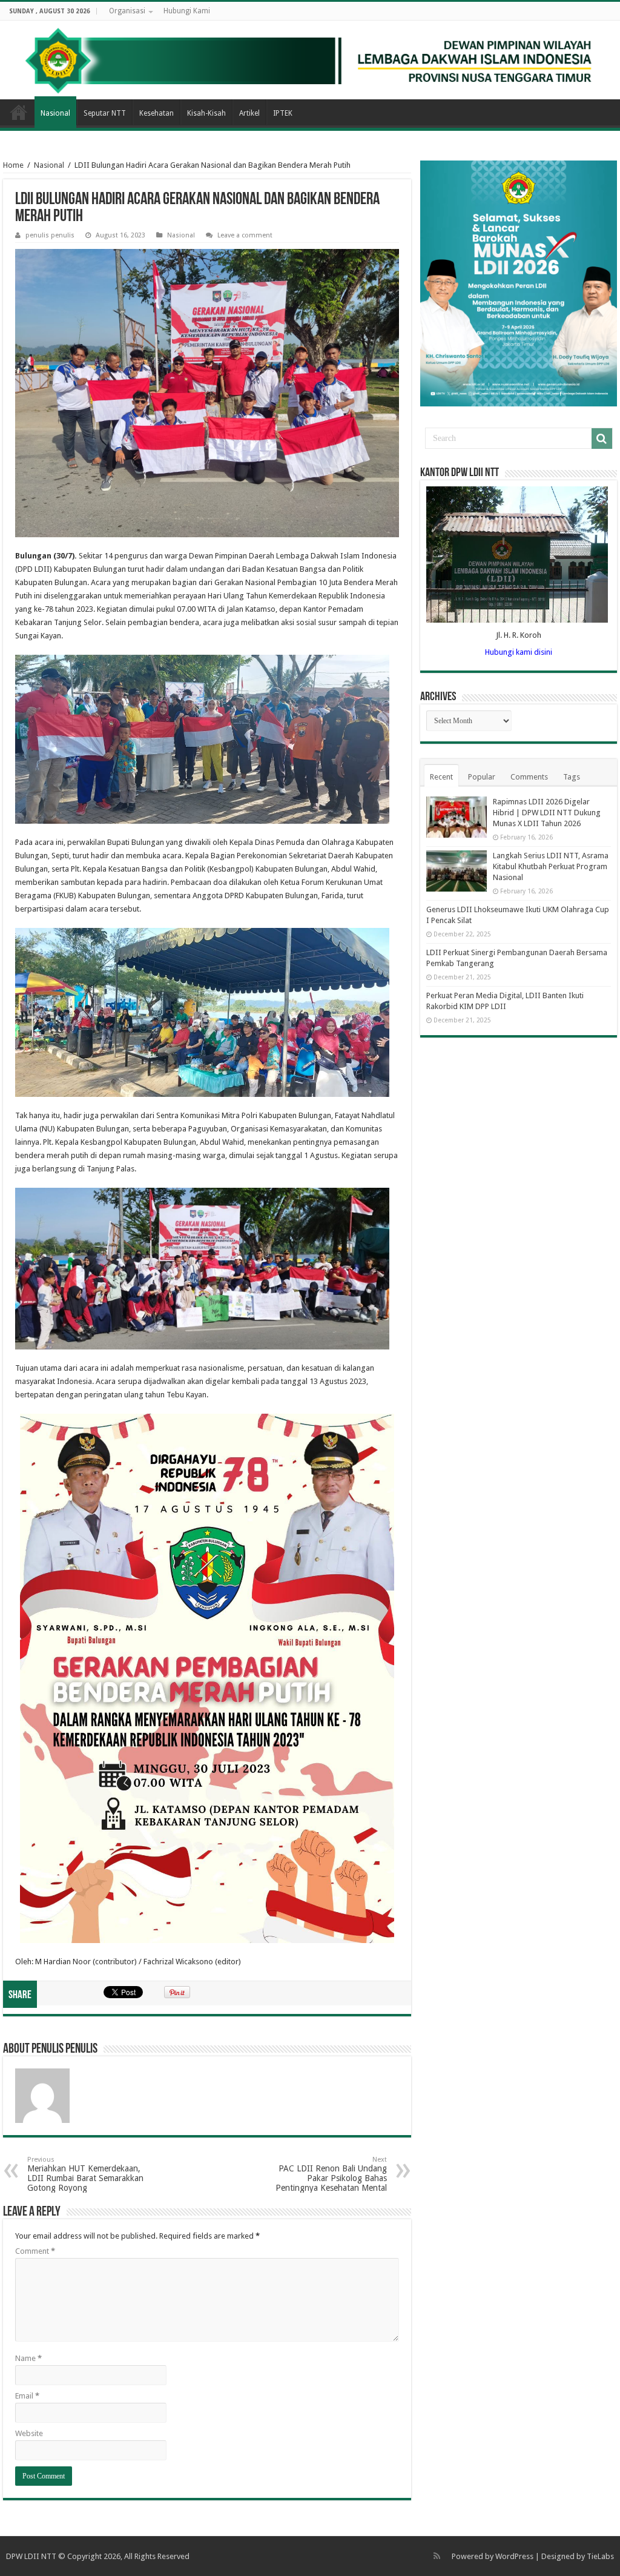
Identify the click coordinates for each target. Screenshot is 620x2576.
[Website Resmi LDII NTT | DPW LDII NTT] (310, 60)
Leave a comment (245, 235)
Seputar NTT (105, 113)
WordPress (514, 2556)
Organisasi (127, 11)
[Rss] (437, 2556)
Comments (529, 777)
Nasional (55, 113)
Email (27, 2396)
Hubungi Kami (187, 11)
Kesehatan (157, 113)
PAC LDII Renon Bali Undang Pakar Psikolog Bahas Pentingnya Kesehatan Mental (331, 2174)
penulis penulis (50, 235)
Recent (441, 777)
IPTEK (283, 113)
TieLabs (600, 2556)
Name (28, 2358)
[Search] (602, 439)
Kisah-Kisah (206, 113)
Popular (482, 777)
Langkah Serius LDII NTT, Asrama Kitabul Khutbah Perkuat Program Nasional (551, 866)
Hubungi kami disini (519, 652)
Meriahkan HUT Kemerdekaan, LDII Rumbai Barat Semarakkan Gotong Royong (85, 2174)
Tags (572, 777)
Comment (35, 2251)
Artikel (249, 113)
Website (29, 2433)
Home (19, 112)
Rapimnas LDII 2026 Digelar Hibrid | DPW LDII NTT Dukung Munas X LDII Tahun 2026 (547, 813)
